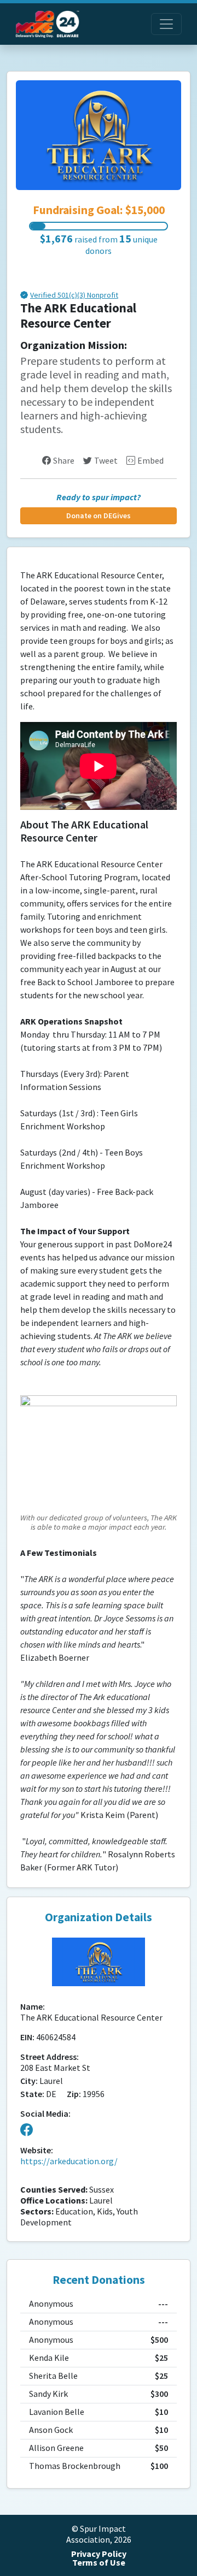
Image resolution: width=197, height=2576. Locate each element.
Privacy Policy (99, 2554)
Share (64, 461)
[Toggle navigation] (166, 24)
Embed (150, 461)
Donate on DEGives (99, 516)
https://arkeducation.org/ (69, 2161)
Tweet (106, 461)
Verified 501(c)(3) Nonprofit (74, 296)
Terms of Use (99, 2563)
